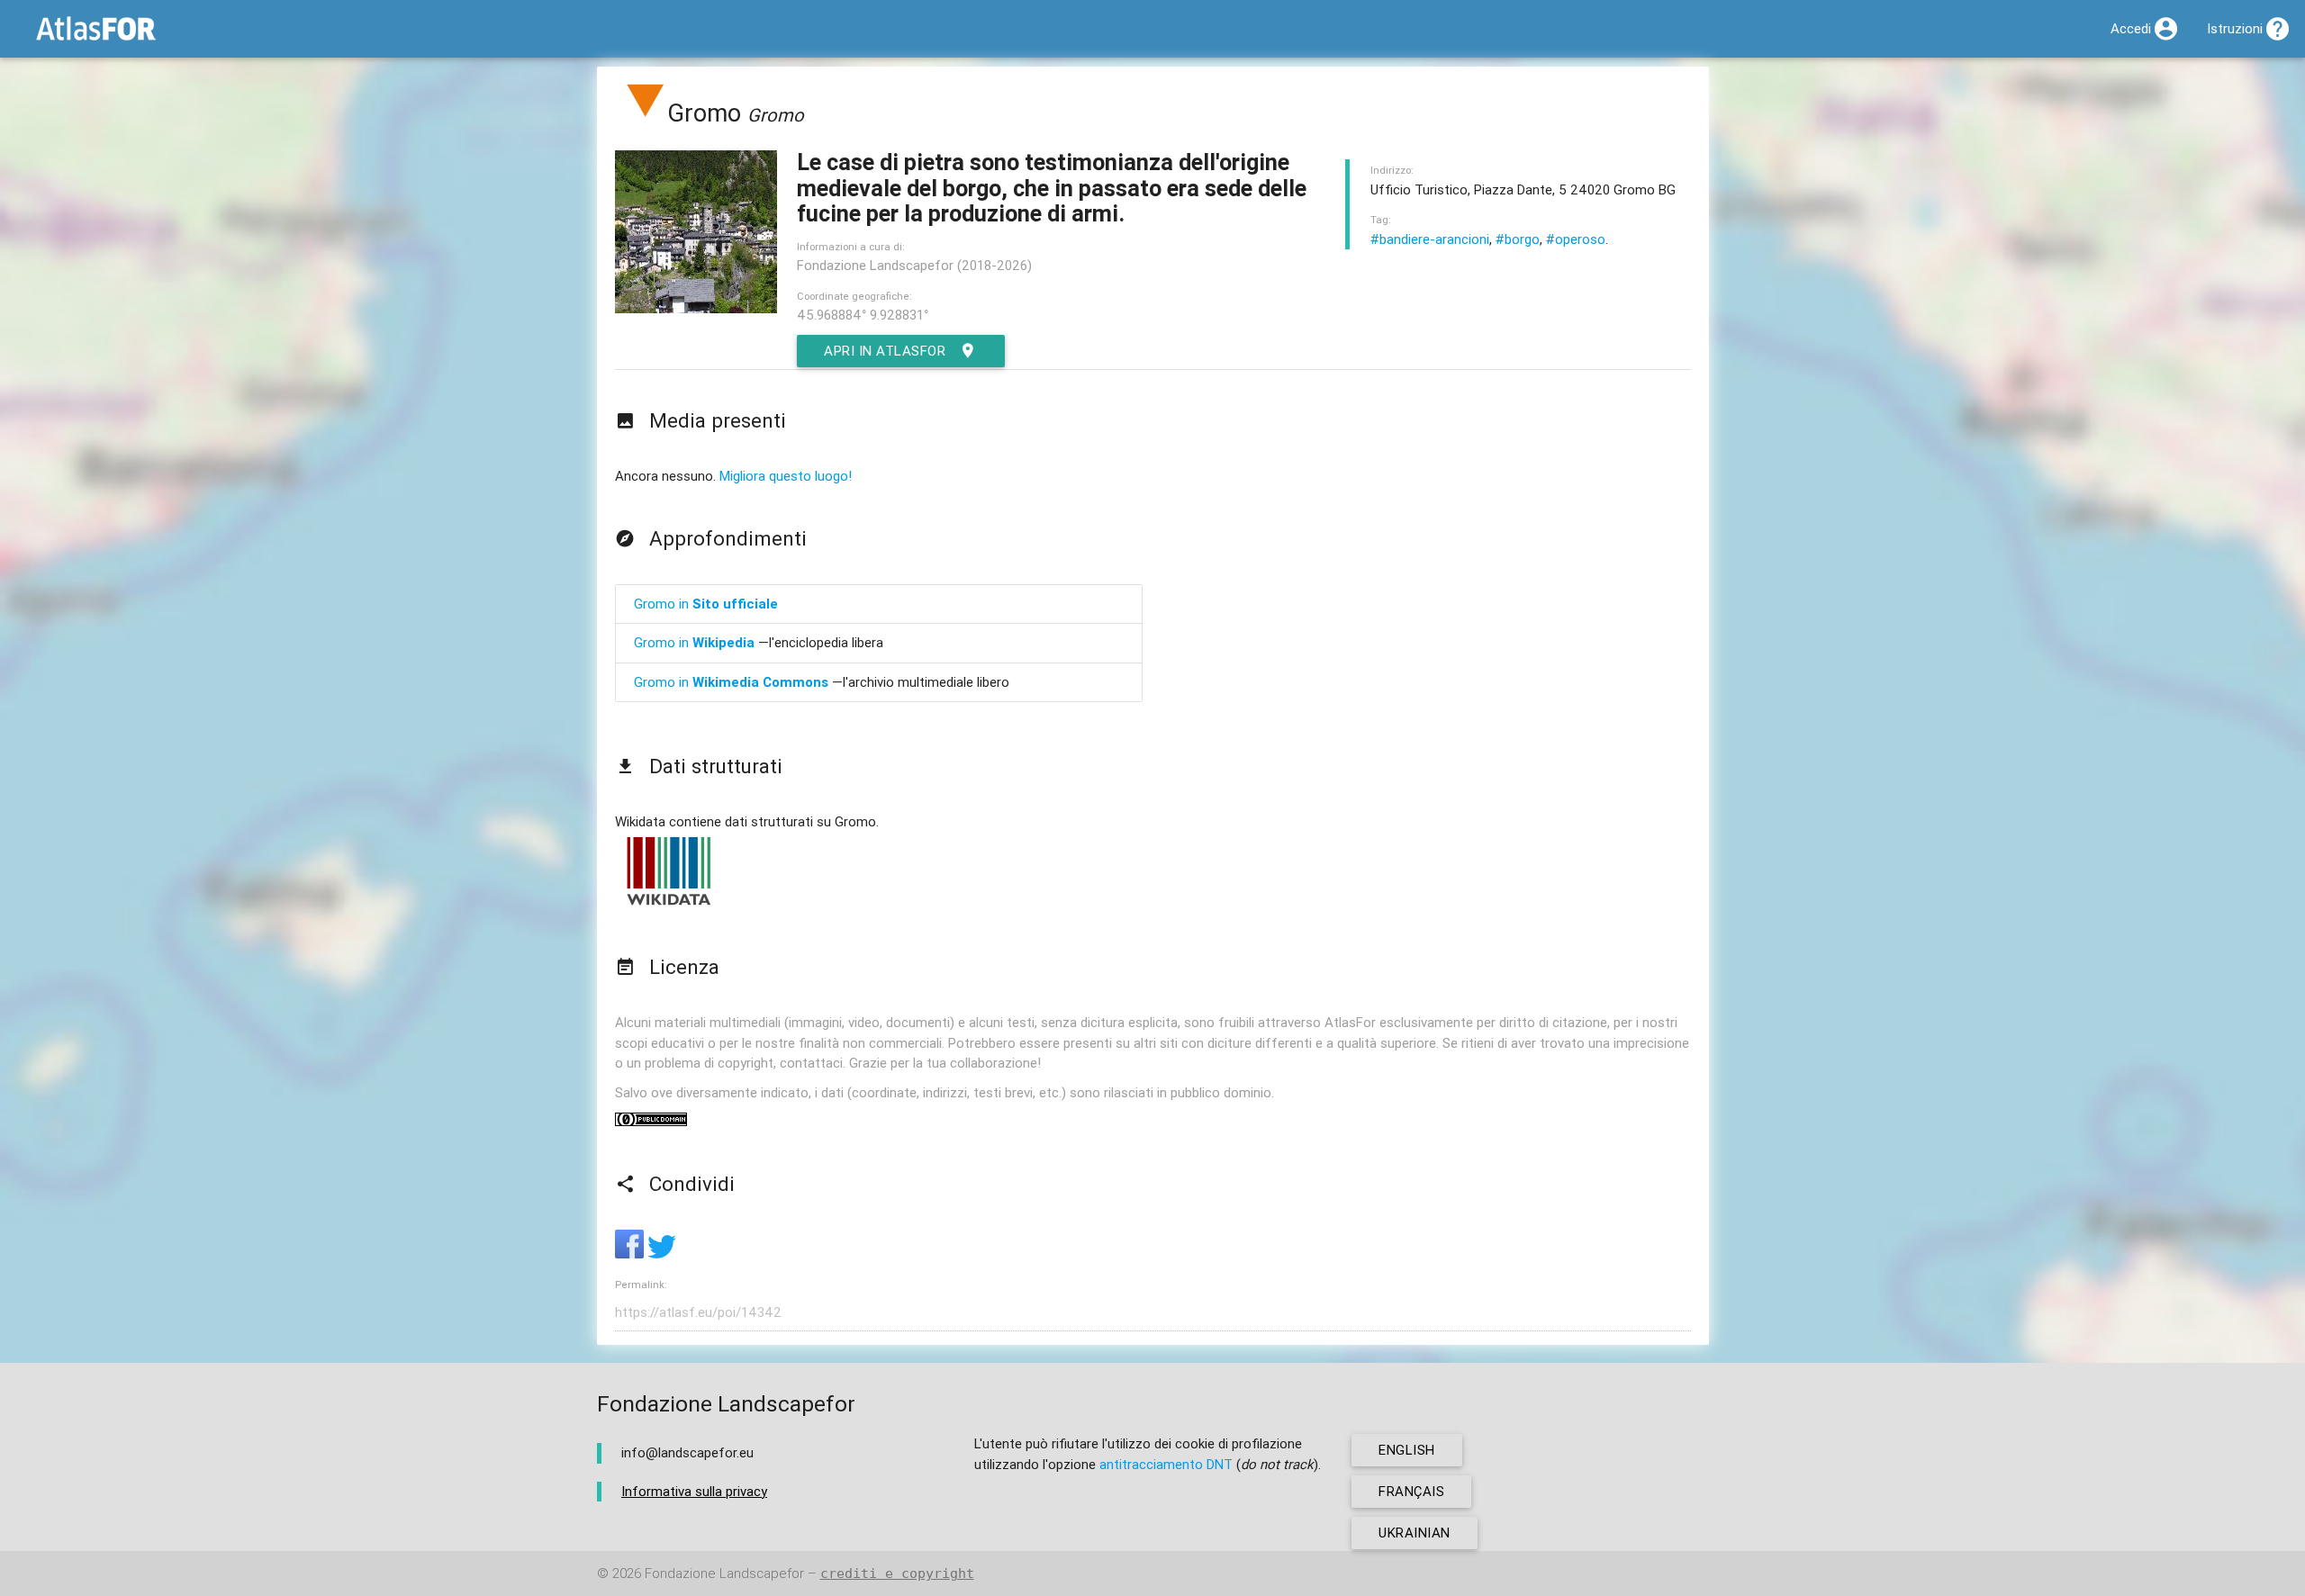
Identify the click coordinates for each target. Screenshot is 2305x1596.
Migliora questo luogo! (786, 476)
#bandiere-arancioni (1430, 239)
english (1407, 1450)
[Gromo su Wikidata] (669, 904)
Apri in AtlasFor (885, 351)
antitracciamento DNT (1166, 1464)
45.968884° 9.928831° (863, 315)
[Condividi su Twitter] (662, 1253)
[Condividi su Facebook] (631, 1253)
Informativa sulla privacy (694, 1491)
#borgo (1518, 239)
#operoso (1576, 239)
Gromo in (706, 604)
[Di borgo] (646, 113)
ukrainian (1415, 1533)
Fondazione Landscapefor (724, 1573)
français (1411, 1491)
